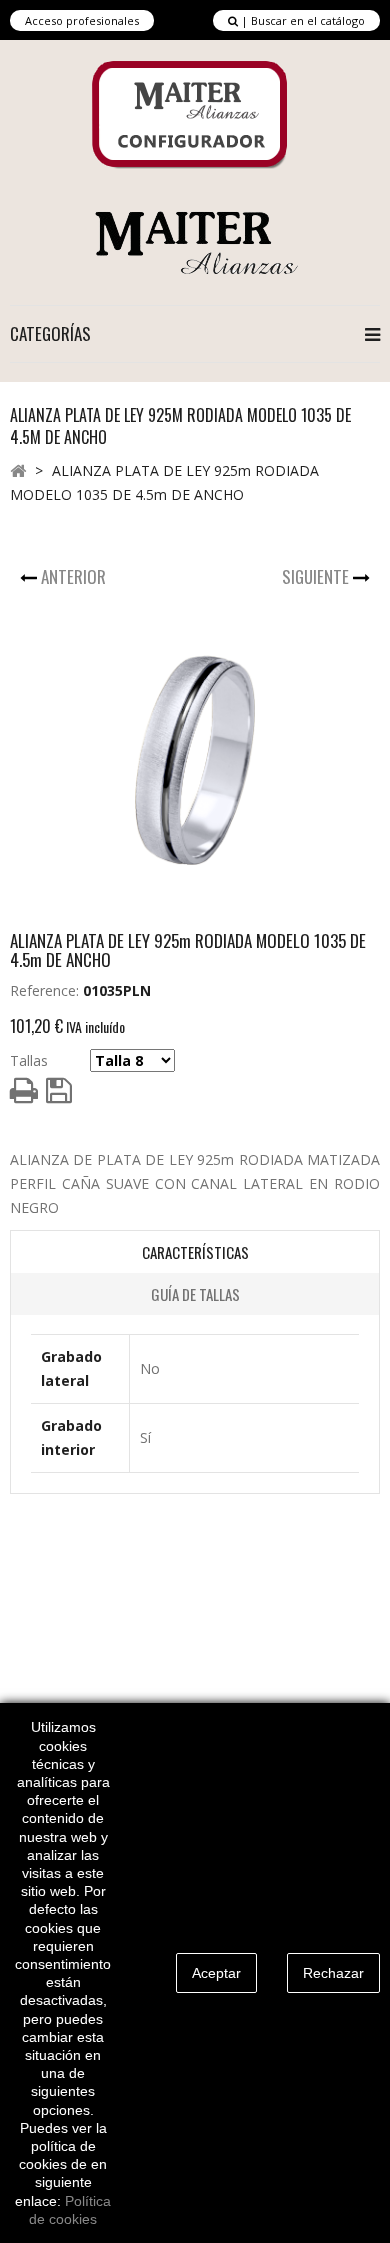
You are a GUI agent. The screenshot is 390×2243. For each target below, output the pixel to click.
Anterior (75, 576)
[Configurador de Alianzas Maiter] (191, 115)
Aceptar (216, 1973)
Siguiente (317, 576)
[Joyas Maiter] (195, 242)
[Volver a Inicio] (18, 470)
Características (195, 1252)
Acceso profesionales (82, 20)
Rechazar (333, 1973)
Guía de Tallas (195, 1294)
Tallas (29, 1060)
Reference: (44, 990)
